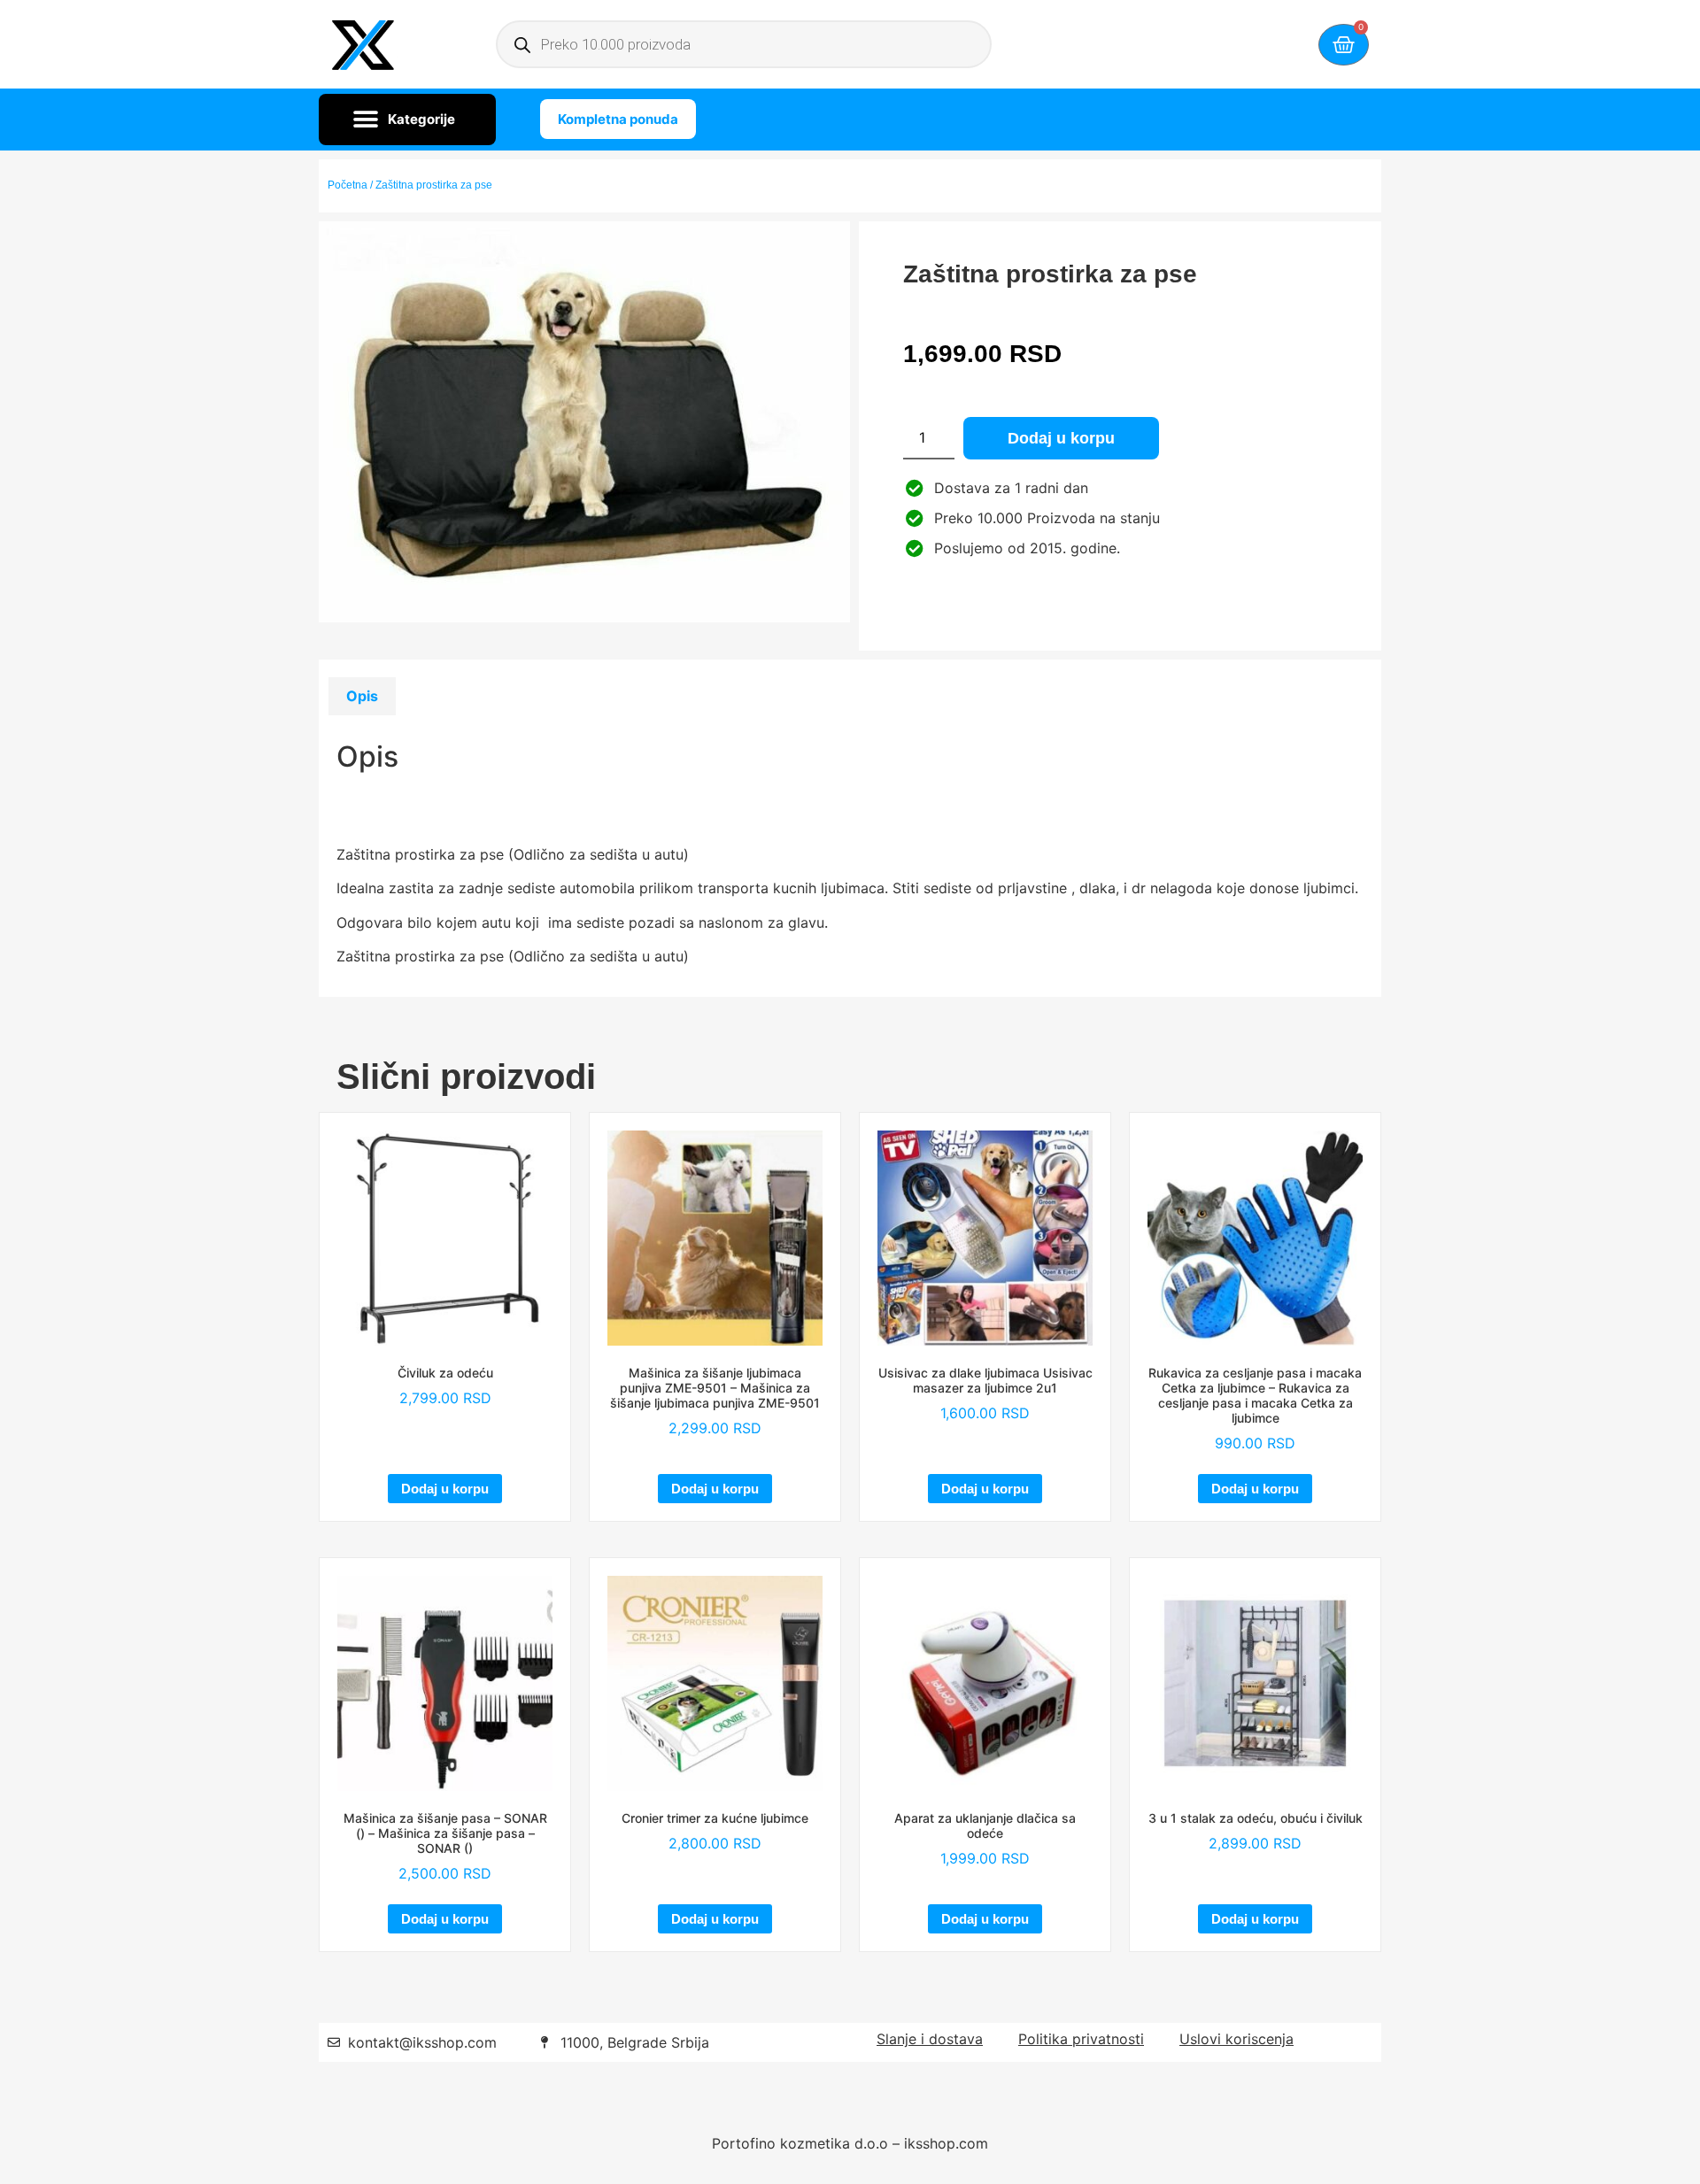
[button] (407, 120)
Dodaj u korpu (1061, 438)
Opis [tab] (362, 696)
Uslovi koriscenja (1236, 2039)
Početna (348, 185)
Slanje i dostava (930, 2039)
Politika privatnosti (1081, 2039)
